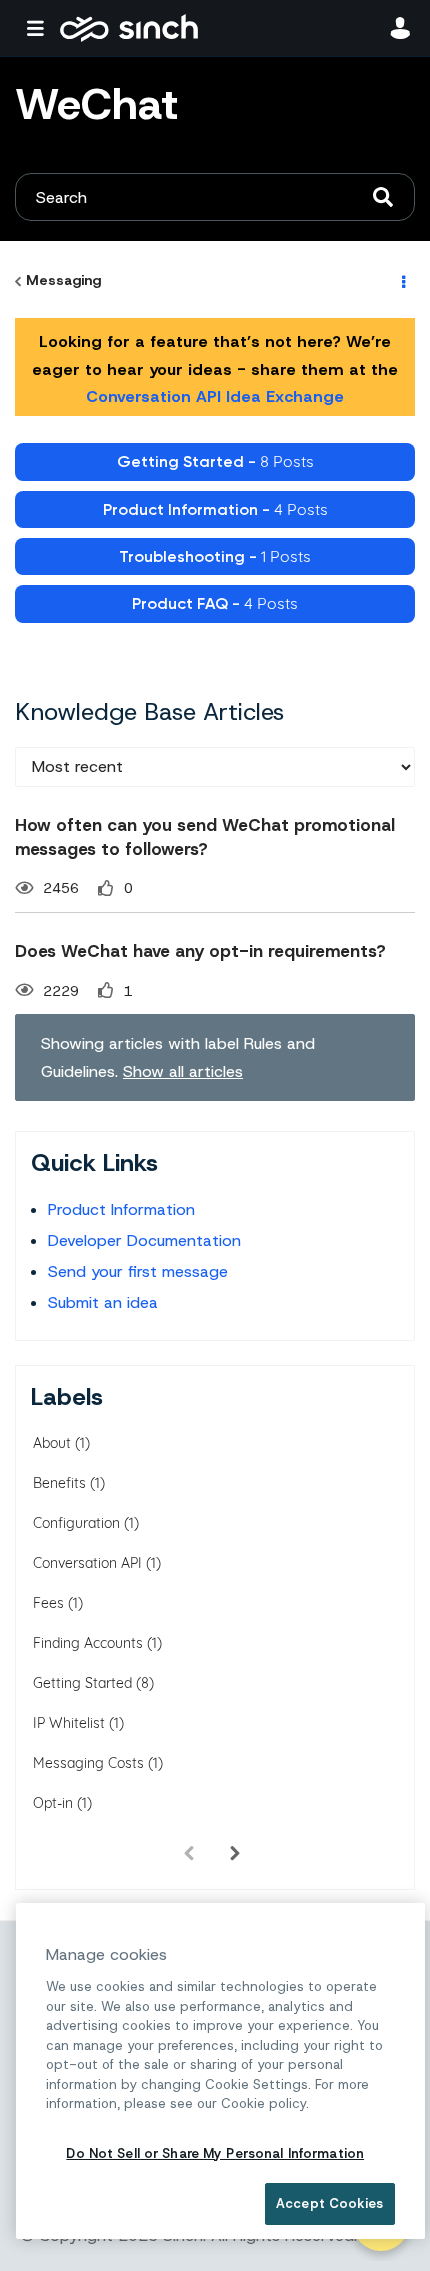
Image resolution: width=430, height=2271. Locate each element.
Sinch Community (129, 28)
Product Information (121, 1209)
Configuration (76, 1523)
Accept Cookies (329, 2203)
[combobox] (215, 197)
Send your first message (138, 1271)
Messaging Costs (88, 1763)
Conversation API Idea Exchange (215, 396)
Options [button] (402, 281)
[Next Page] (235, 1853)
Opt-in (53, 1803)
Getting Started (82, 1683)
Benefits (59, 1483)
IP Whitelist (69, 1723)
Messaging (63, 280)
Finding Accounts (88, 1643)
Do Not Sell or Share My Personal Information (215, 2153)
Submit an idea (103, 1302)
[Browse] (40, 28)
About (52, 1443)
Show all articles (183, 1071)
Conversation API (87, 1563)
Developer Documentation (144, 1240)
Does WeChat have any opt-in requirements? (200, 951)
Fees (48, 1603)
